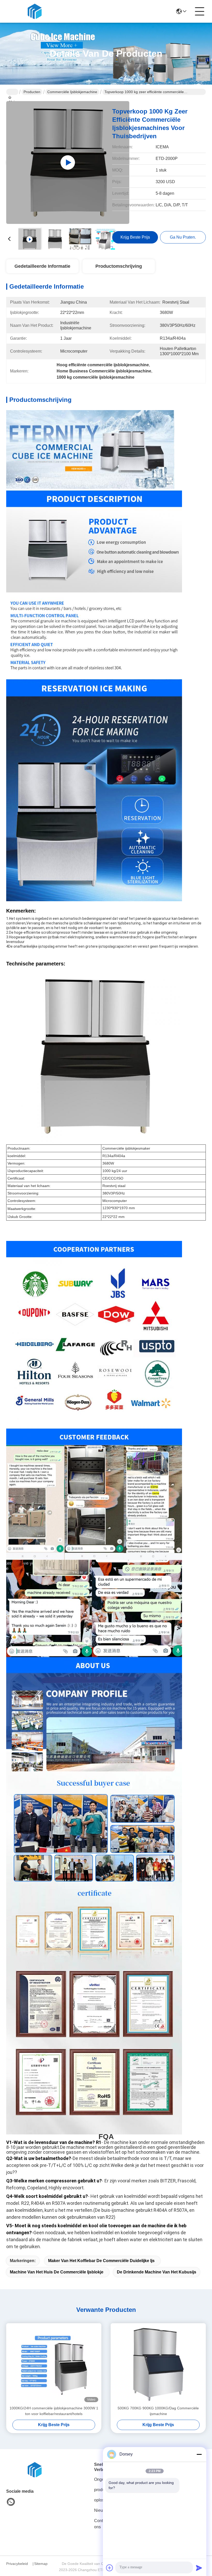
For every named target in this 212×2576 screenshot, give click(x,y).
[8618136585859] (11, 2502)
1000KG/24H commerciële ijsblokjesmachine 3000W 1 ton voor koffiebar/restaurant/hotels (54, 2411)
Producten (32, 92)
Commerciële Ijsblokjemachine (72, 92)
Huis (12, 92)
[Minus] (199, 2454)
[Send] (199, 2568)
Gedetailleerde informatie (42, 266)
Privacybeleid (17, 2564)
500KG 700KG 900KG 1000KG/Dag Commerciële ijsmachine (158, 2411)
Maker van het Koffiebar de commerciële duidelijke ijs (101, 2261)
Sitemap (41, 2564)
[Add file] (110, 2568)
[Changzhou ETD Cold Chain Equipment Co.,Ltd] (35, 11)
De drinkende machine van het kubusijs (157, 2272)
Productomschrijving (119, 266)
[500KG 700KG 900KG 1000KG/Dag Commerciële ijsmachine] (158, 2364)
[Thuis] (35, 2470)
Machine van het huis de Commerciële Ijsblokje (57, 2272)
